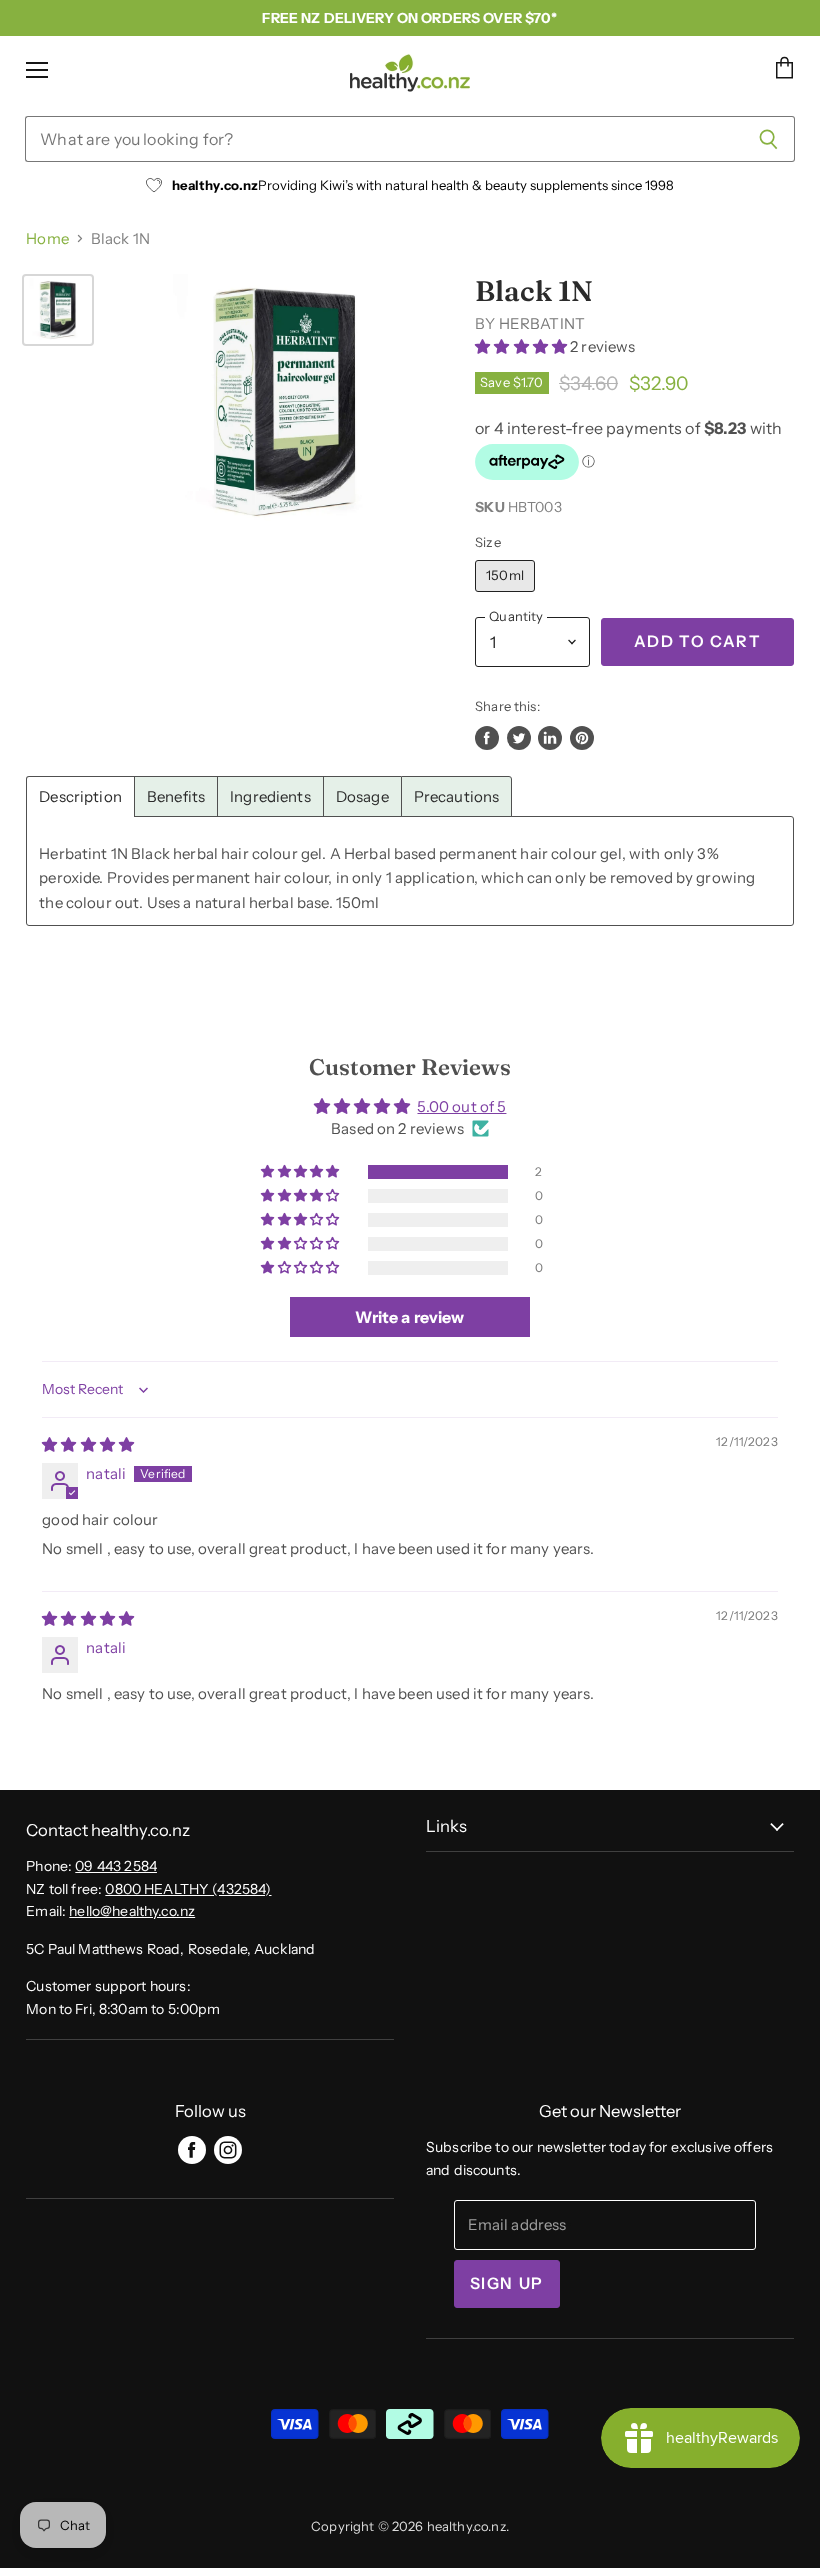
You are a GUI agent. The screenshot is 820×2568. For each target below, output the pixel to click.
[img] (88, 1444)
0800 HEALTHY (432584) (188, 1889)
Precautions (457, 796)
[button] (522, 346)
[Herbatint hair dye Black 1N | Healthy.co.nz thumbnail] (58, 310)
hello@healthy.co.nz (132, 1911)
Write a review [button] (409, 1317)
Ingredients (270, 796)
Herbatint (542, 323)
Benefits (176, 796)
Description (80, 796)
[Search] (768, 139)
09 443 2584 (116, 1866)
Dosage (362, 796)
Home (47, 238)
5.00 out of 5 (461, 1106)
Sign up (507, 2283)
